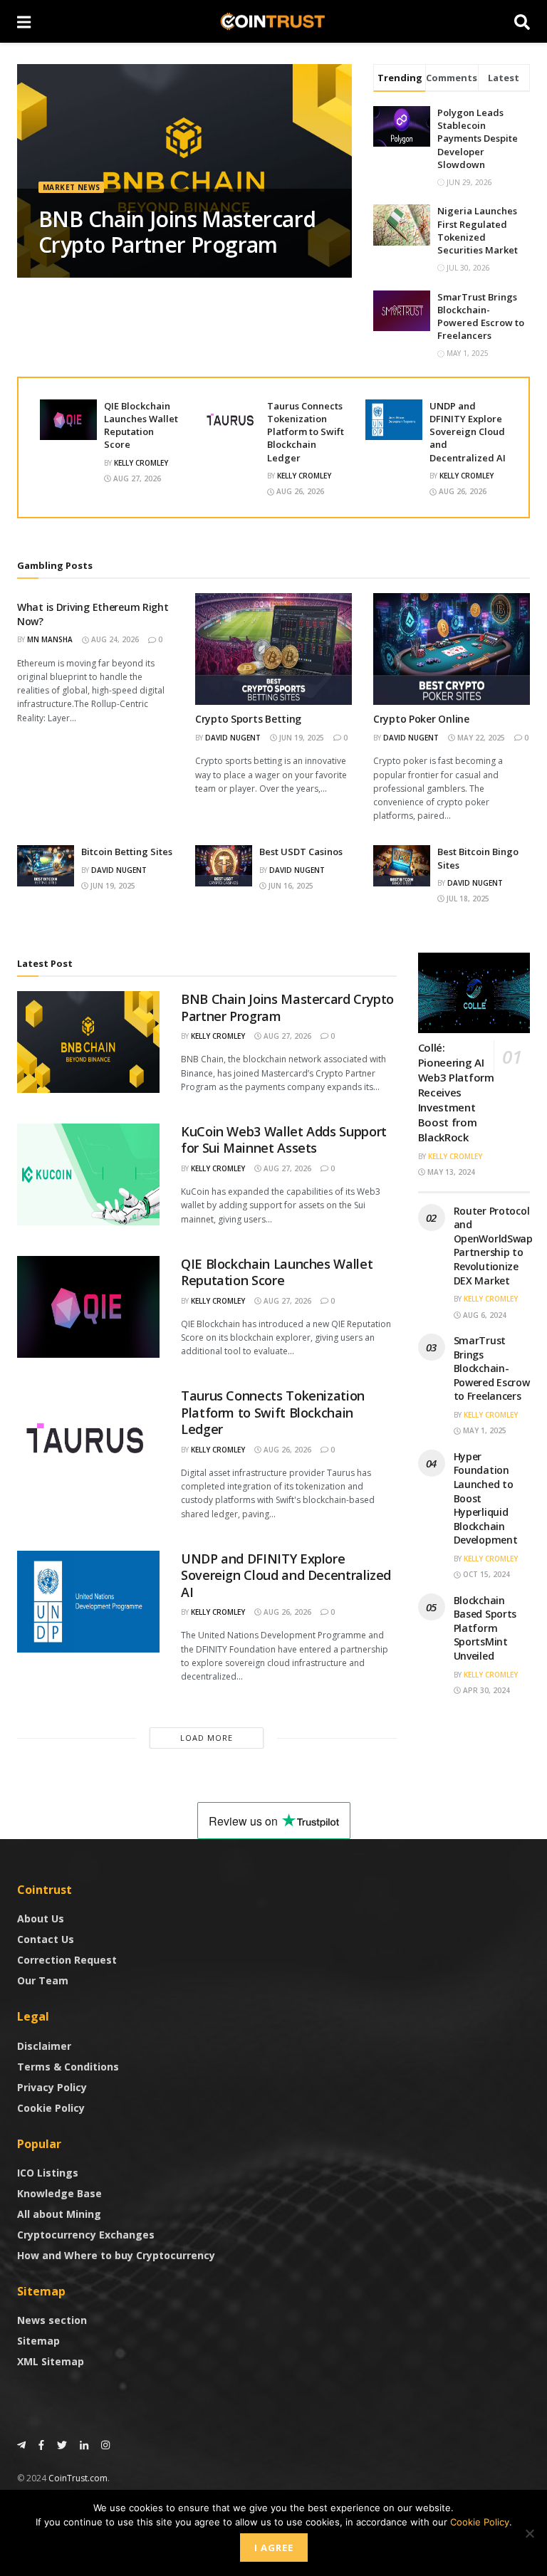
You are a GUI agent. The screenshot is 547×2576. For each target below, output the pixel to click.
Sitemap (38, 2341)
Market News (71, 187)
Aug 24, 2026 (114, 639)
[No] (529, 2533)
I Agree (274, 2548)
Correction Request (67, 1960)
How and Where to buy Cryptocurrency (116, 2255)
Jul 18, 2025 (467, 899)
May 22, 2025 (480, 738)
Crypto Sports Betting (248, 719)
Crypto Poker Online (421, 719)
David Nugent (233, 738)
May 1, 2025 (484, 1430)
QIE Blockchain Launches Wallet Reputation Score (141, 425)
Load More (207, 1738)
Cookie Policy (51, 2108)
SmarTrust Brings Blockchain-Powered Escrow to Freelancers (481, 316)
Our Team (43, 1980)
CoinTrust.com (78, 2478)
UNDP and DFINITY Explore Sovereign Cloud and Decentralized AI (468, 432)
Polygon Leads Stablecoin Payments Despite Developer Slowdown (478, 138)
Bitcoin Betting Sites (127, 852)
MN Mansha (50, 639)
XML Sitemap (51, 2361)
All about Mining (59, 2214)
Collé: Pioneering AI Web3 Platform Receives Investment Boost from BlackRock (456, 1092)
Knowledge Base (59, 2193)
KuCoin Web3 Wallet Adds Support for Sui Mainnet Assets (284, 1140)
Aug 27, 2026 (136, 478)
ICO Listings (48, 2173)
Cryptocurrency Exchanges (86, 2235)
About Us (41, 1918)
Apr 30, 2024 (485, 1690)
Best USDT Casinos (301, 852)
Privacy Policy (52, 2087)
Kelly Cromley (141, 463)
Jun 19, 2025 (301, 738)
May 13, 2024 (450, 1172)
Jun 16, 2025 (290, 886)
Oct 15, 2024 (485, 1574)
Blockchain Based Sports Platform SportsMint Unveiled (485, 1628)
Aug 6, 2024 (484, 1315)
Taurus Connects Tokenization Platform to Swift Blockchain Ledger (306, 432)
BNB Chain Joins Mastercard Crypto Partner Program (177, 232)
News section (52, 2320)
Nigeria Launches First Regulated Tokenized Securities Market (478, 230)
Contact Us (46, 1939)
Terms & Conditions (68, 2067)
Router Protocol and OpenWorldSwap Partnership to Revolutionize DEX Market (493, 1246)
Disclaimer (44, 2046)
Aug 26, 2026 (299, 491)
